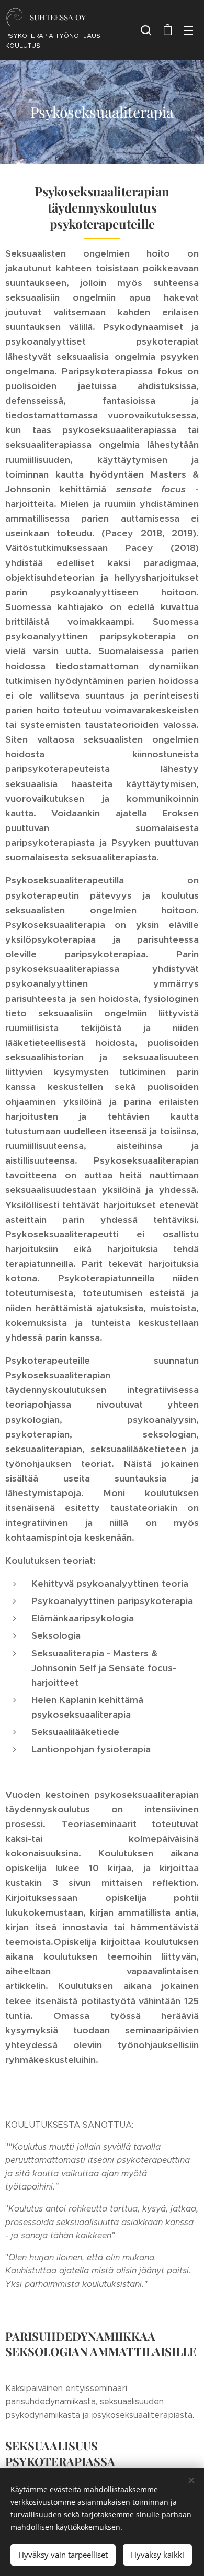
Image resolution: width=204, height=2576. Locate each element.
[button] (146, 30)
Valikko (188, 30)
